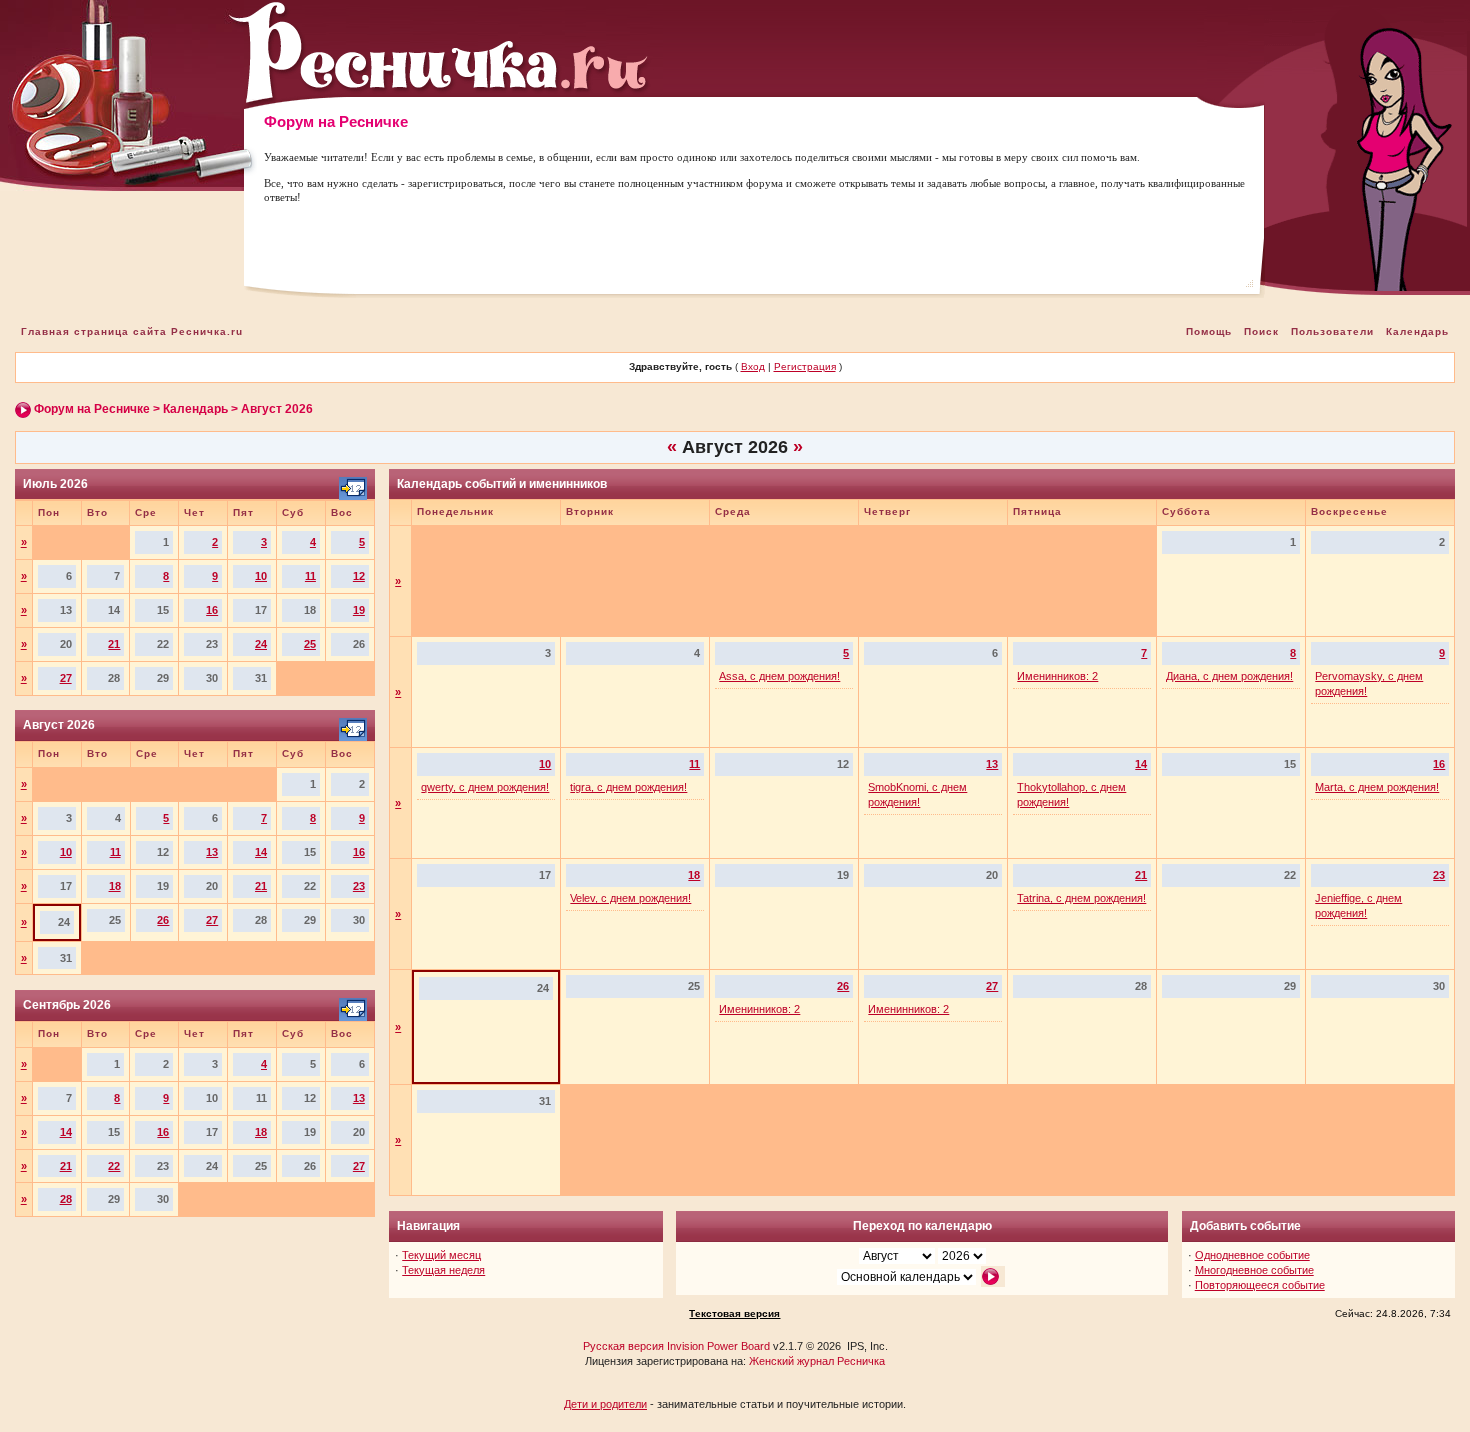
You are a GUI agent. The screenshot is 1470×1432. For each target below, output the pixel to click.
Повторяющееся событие (1260, 1285)
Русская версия (623, 1346)
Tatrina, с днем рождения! (1081, 898)
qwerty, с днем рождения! (485, 787)
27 (66, 678)
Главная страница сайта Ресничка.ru (132, 331)
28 (66, 1199)
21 (114, 644)
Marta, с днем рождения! (1377, 787)
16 (212, 610)
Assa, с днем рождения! (779, 676)
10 (261, 576)
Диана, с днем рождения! (1229, 676)
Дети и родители (605, 1404)
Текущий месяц (441, 1255)
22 (114, 1166)
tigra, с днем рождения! (628, 787)
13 (212, 852)
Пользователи (1332, 331)
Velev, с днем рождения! (630, 898)
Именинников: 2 (1057, 676)
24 (261, 644)
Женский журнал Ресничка (817, 1361)
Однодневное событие (1252, 1255)
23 (359, 886)
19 (359, 610)
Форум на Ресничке (92, 409)
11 (310, 576)
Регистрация (805, 366)
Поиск (1261, 331)
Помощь (1209, 331)
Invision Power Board (718, 1346)
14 (261, 852)
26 (163, 920)
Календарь (1417, 331)
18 (115, 886)
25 (310, 644)
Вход (753, 366)
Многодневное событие (1254, 1270)
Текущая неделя (443, 1270)
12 (359, 576)
